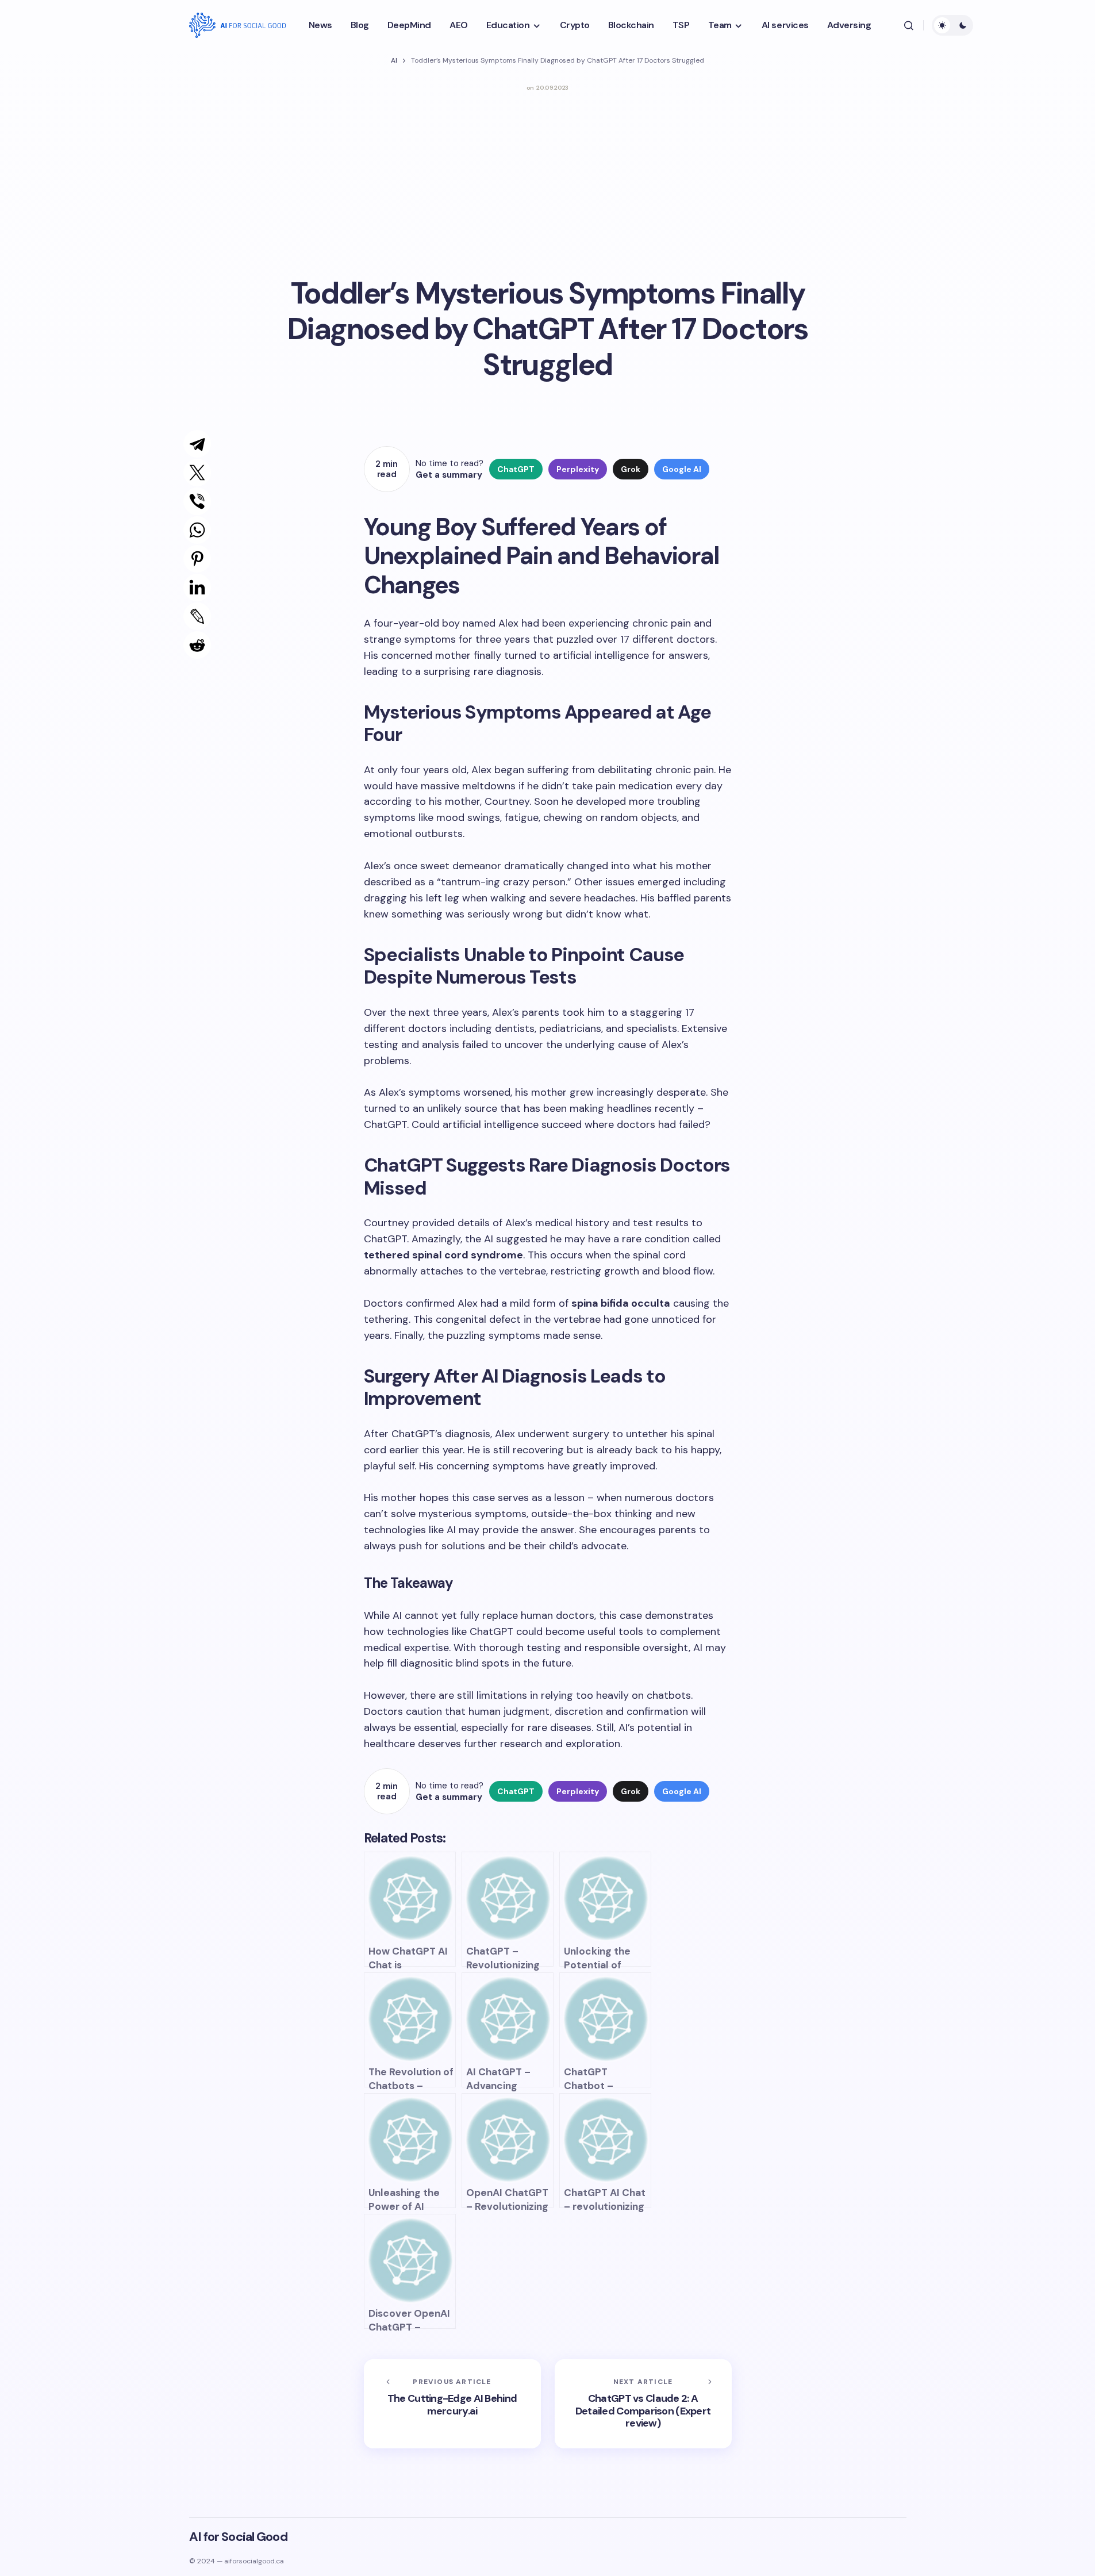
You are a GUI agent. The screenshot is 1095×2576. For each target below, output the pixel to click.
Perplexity (578, 469)
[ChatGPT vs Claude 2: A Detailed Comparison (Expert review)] (643, 2404)
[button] (909, 25)
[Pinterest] (238, 559)
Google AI (682, 469)
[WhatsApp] (238, 530)
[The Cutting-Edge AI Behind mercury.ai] (452, 2404)
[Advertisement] (548, 183)
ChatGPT (516, 469)
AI (394, 60)
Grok (631, 469)
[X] (238, 473)
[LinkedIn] (238, 588)
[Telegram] (238, 444)
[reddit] (239, 645)
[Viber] (238, 501)
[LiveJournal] (238, 616)
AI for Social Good (238, 2537)
